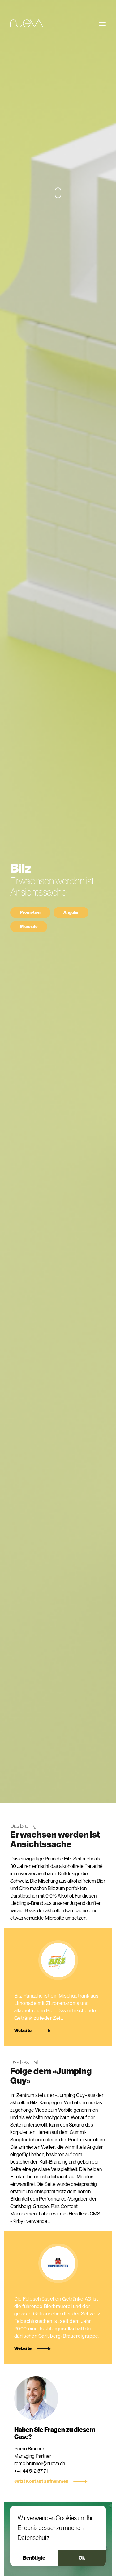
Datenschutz (34, 2538)
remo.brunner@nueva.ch (40, 2463)
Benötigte (34, 2558)
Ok (82, 2558)
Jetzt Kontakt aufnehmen (41, 2482)
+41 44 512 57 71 (31, 2471)
